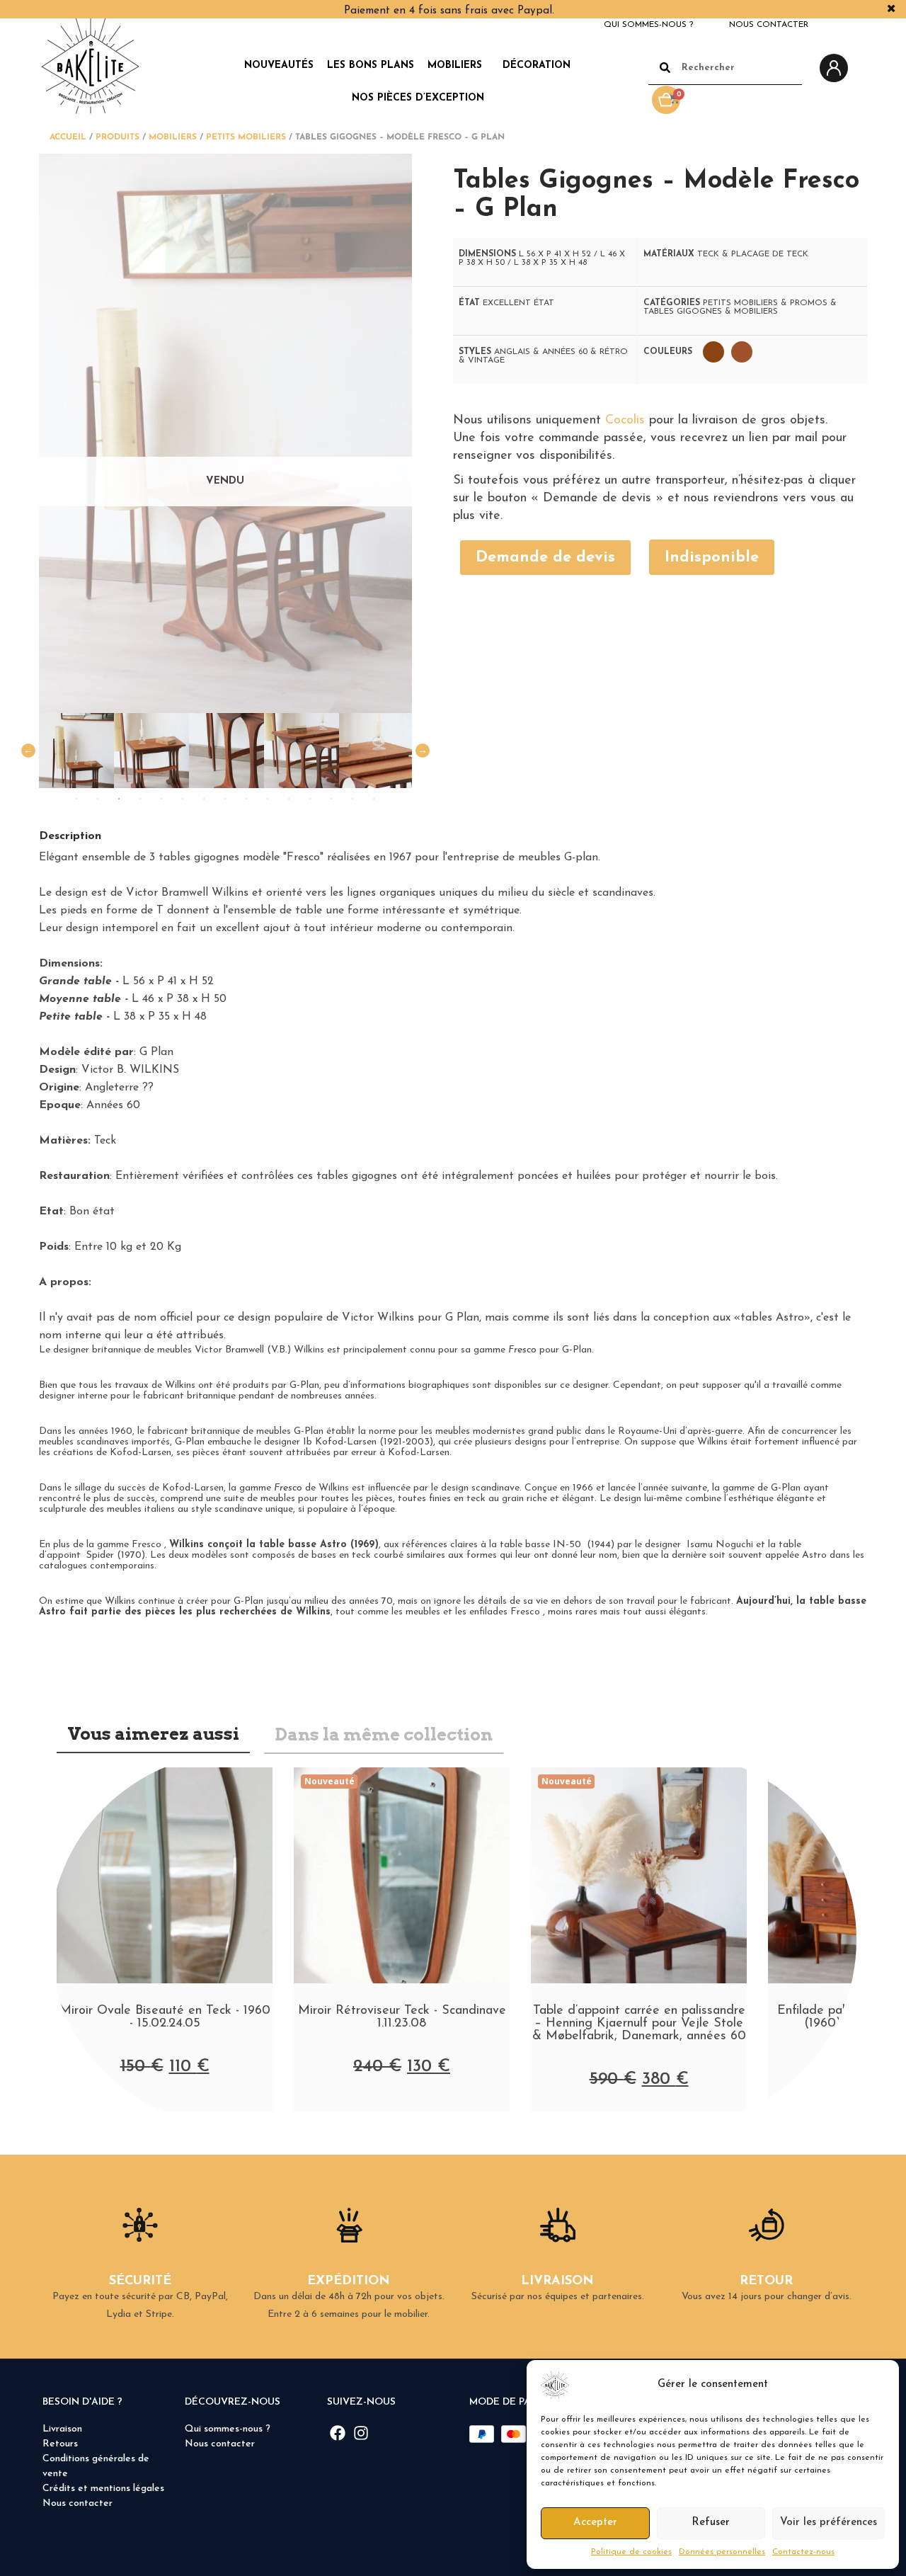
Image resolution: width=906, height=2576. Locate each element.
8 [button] (225, 799)
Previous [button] (28, 751)
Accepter (595, 2523)
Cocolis (625, 421)
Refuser (711, 2523)
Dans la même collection (384, 1734)
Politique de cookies (631, 2552)
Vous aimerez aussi (153, 1734)
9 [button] (246, 799)
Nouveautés (279, 65)
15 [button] (374, 799)
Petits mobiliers (246, 137)
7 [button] (204, 799)
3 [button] (119, 799)
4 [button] (140, 799)
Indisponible (712, 558)
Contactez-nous (803, 2552)
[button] (878, 2385)
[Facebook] (338, 2433)
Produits (117, 137)
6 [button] (183, 799)
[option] (87, 751)
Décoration (537, 65)
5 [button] (161, 799)
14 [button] (352, 799)
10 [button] (268, 799)
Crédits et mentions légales (103, 2489)
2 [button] (98, 799)
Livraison (62, 2429)
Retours (60, 2444)
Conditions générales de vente (96, 2466)
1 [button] (76, 799)
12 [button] (310, 799)
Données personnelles (722, 2552)
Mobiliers (455, 65)
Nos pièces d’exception (418, 98)
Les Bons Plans (371, 65)
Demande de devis (545, 558)
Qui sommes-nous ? (648, 25)
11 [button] (289, 799)
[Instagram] (361, 2433)
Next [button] (423, 751)
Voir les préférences (828, 2523)
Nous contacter (769, 25)
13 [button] (331, 799)
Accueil (68, 137)
